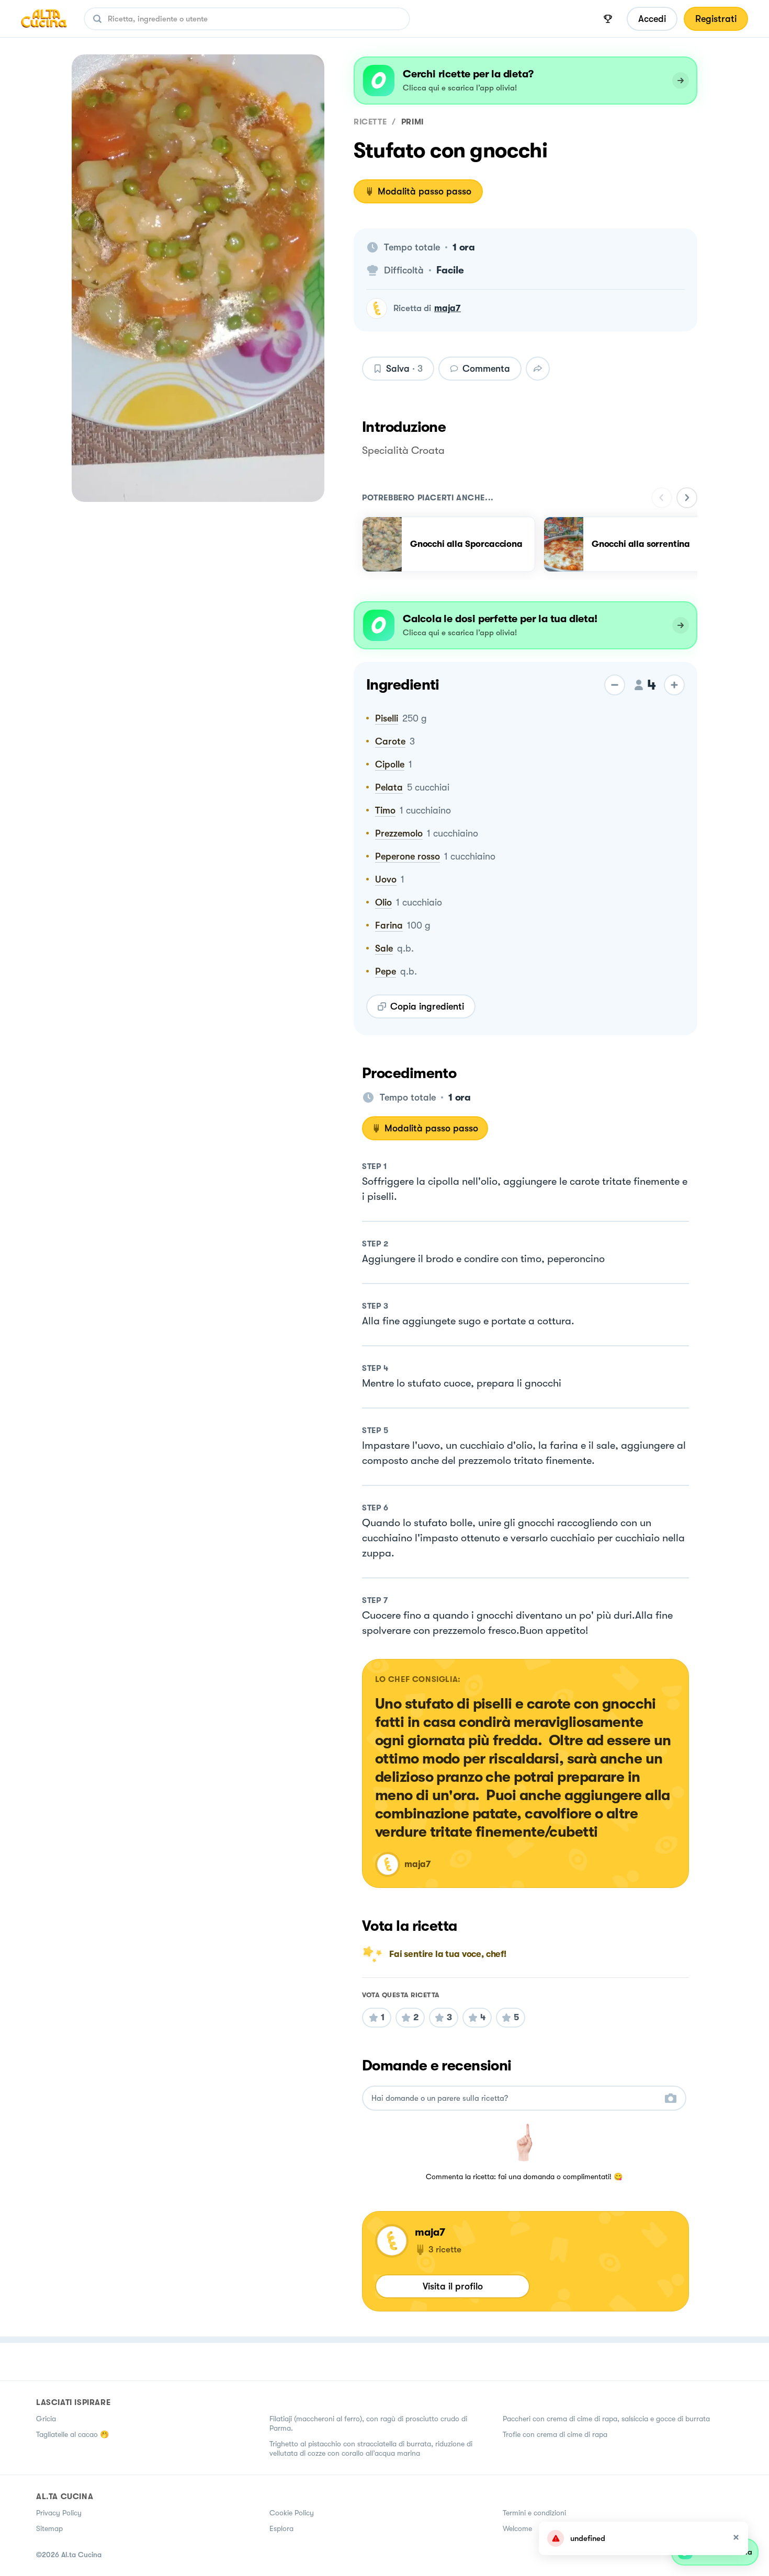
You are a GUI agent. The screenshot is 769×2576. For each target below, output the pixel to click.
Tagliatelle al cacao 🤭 (72, 2434)
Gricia (46, 2419)
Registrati (716, 19)
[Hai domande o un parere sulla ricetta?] (515, 2098)
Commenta (486, 369)
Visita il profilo (453, 2286)
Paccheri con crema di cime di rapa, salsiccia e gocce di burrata (606, 2419)
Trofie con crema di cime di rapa (555, 2434)
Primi (412, 122)
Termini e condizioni (534, 2513)
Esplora (281, 2528)
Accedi (652, 19)
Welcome (517, 2528)
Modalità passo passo (425, 191)
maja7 (448, 308)
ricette (370, 122)
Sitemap (49, 2528)
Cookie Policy (292, 2513)
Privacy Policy (59, 2513)
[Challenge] (608, 19)
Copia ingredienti (427, 1006)
